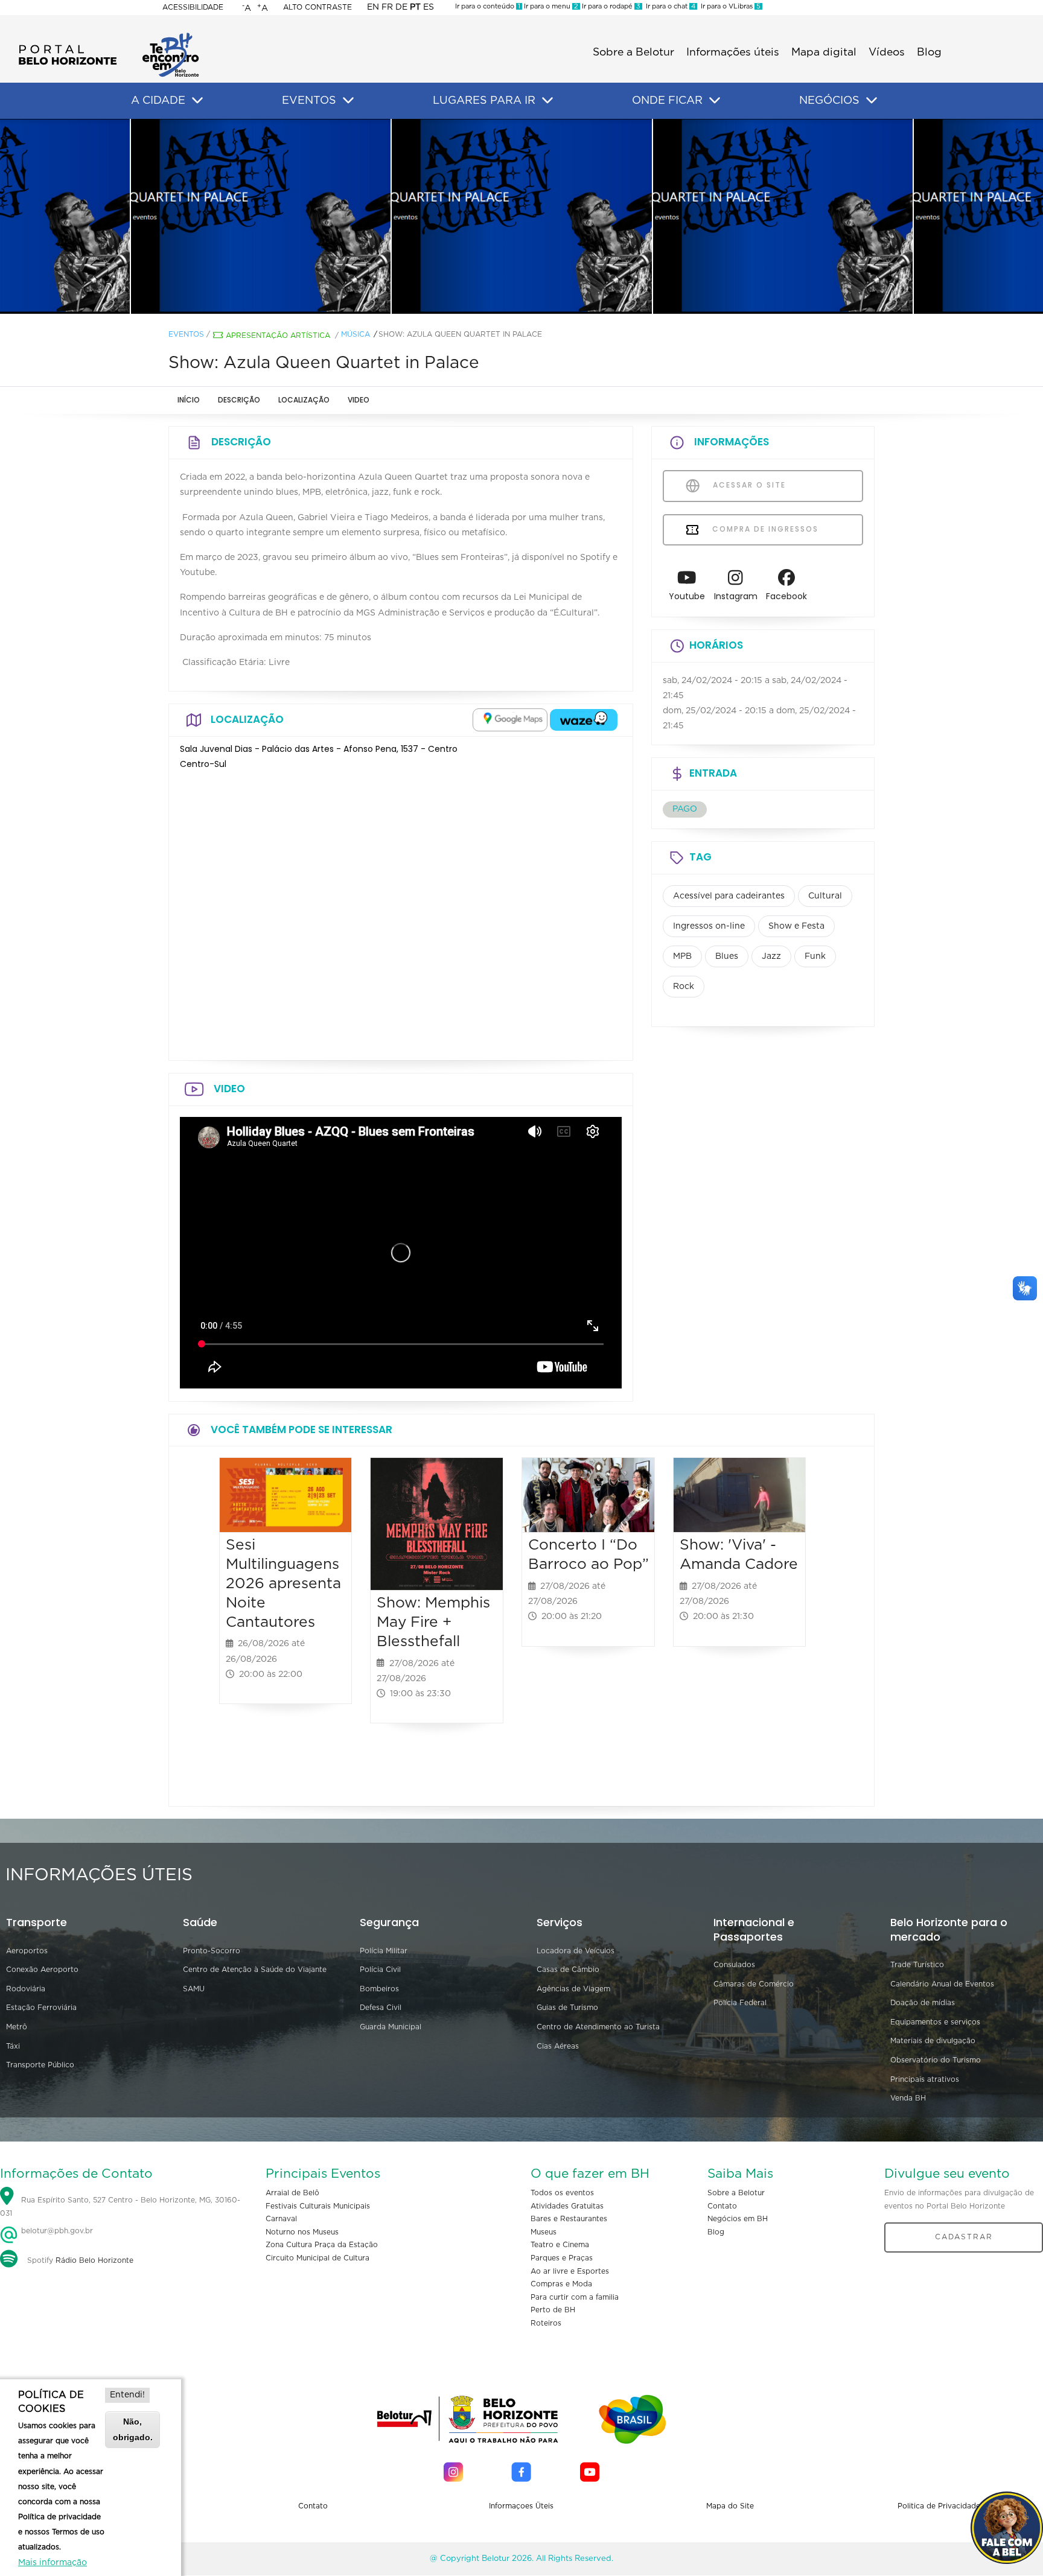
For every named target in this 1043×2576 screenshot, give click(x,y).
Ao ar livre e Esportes (570, 2271)
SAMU (194, 1989)
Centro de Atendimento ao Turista (598, 2027)
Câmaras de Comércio (754, 1984)
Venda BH (908, 2098)
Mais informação (53, 2563)
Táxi (13, 2046)
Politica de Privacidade (939, 2506)
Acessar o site (748, 485)
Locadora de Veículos (576, 1951)
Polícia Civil (380, 1970)
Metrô (17, 2027)
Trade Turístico (917, 1965)
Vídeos (887, 52)
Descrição (239, 400)
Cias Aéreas (558, 2046)
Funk (815, 956)
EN (373, 7)
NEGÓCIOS (829, 101)
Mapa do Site (730, 2506)
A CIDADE (158, 101)
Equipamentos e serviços (935, 2022)
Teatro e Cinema (560, 2245)
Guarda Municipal (391, 2027)
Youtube (687, 596)
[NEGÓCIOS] (872, 101)
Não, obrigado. (133, 2429)
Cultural (825, 896)
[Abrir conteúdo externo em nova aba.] (510, 720)
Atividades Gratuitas (567, 2206)
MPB (682, 956)
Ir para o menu (550, 6)
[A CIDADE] (197, 101)
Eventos (186, 334)
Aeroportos (27, 1951)
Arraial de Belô (292, 2193)
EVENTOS (309, 101)
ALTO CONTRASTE (317, 7)
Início (189, 400)
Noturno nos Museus (302, 2232)
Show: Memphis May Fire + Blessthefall (433, 1622)
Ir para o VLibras (729, 6)
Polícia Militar (384, 1951)
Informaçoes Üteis (521, 2506)
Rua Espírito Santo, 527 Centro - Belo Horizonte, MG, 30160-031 (120, 2207)
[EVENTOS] (348, 101)
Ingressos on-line (709, 926)
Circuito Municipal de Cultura (317, 2258)
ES (429, 7)
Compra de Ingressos (764, 529)
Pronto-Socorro (212, 1951)
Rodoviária (26, 1989)
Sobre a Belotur (633, 52)
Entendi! (127, 2395)
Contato (722, 2206)
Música (356, 334)
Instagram (736, 596)
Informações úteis (733, 52)
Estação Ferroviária (41, 2008)
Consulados (734, 1965)
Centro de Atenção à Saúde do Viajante (255, 1970)
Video (359, 400)
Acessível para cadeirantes (729, 896)
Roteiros (546, 2323)
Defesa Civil (381, 2008)
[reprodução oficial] (261, 217)
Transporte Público (40, 2065)
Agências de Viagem (573, 1989)
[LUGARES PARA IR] (547, 101)
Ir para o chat (669, 6)
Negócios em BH (738, 2219)
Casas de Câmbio (568, 1970)
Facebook (786, 596)
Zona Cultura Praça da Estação (322, 2245)
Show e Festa (796, 926)
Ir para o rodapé (610, 6)
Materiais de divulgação (933, 2041)
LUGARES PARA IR (484, 101)
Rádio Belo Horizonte (94, 2260)
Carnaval (281, 2219)
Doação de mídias (923, 2003)
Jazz (771, 956)
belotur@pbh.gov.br (56, 2231)
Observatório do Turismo (936, 2060)
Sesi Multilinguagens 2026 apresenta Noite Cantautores (283, 1583)
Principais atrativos (925, 2079)
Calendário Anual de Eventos (942, 1984)
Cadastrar (964, 2237)
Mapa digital (824, 52)
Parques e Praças (562, 2258)
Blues (727, 956)
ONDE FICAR (667, 101)
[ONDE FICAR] (715, 101)
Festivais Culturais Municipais (318, 2206)
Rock (684, 987)
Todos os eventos (562, 2193)
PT (415, 7)
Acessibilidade (193, 7)
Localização (304, 400)
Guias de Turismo (567, 2008)
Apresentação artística (278, 336)
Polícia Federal (740, 2003)
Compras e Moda (561, 2284)
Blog (929, 52)
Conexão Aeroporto (42, 1970)
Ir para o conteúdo (488, 6)
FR (387, 7)
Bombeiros (379, 1989)
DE (401, 7)
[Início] (109, 36)
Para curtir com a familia (575, 2297)
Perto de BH (553, 2310)
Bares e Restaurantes (569, 2219)
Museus (544, 2232)
